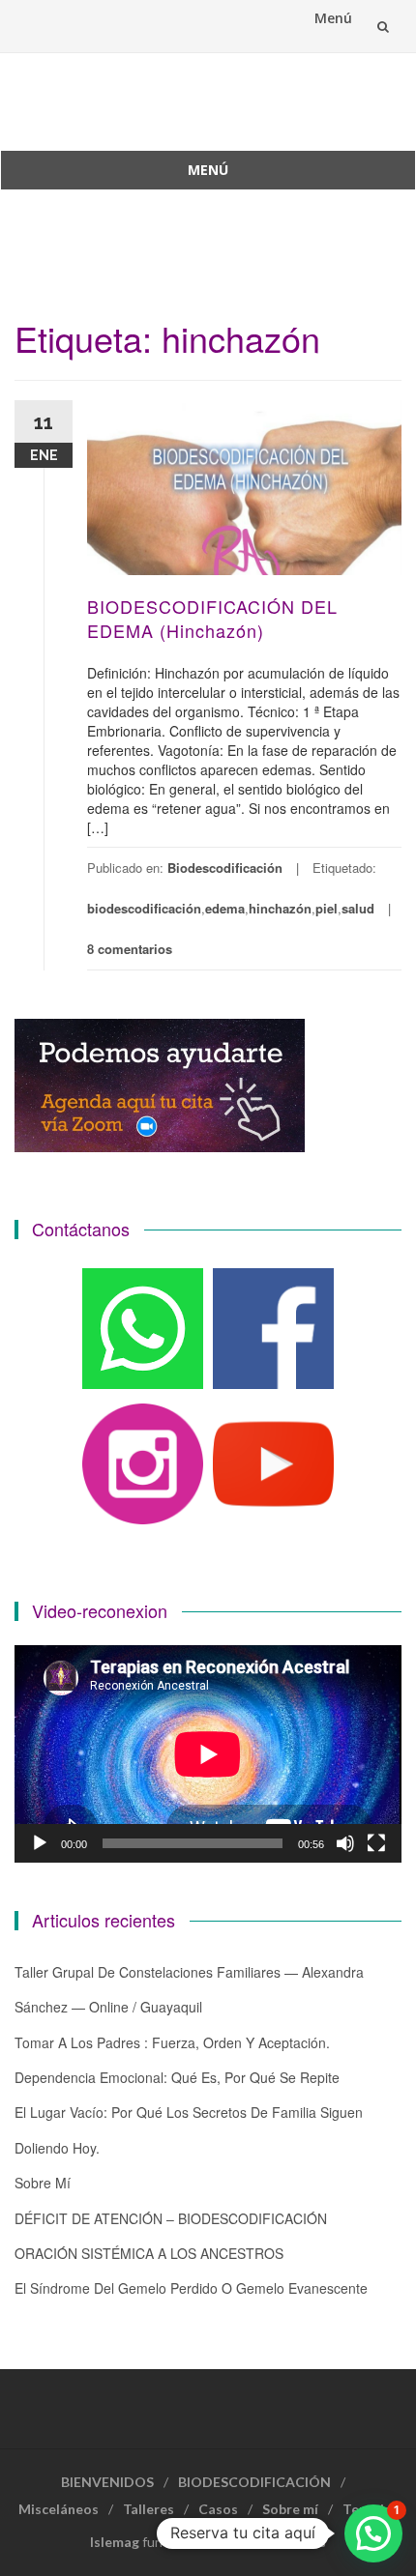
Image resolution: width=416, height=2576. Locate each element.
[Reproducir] (40, 1843)
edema (225, 908)
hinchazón (280, 908)
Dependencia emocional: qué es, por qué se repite (177, 2077)
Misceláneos (59, 2509)
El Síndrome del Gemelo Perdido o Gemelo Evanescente (191, 2288)
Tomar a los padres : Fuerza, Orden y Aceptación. (172, 2042)
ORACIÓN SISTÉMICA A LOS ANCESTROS (149, 2253)
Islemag (115, 2542)
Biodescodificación (225, 868)
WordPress (289, 2542)
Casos (218, 2509)
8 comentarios (130, 949)
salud (358, 908)
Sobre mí (43, 2183)
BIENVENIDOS (107, 2482)
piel (327, 908)
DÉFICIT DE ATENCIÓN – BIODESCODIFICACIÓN (171, 2218)
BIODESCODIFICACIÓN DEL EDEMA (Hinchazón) (212, 618)
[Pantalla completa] (376, 1843)
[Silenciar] (345, 1843)
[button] (373, 2533)
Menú (333, 18)
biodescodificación (144, 908)
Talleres (149, 2509)
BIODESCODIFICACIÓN (254, 2482)
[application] (208, 1754)
